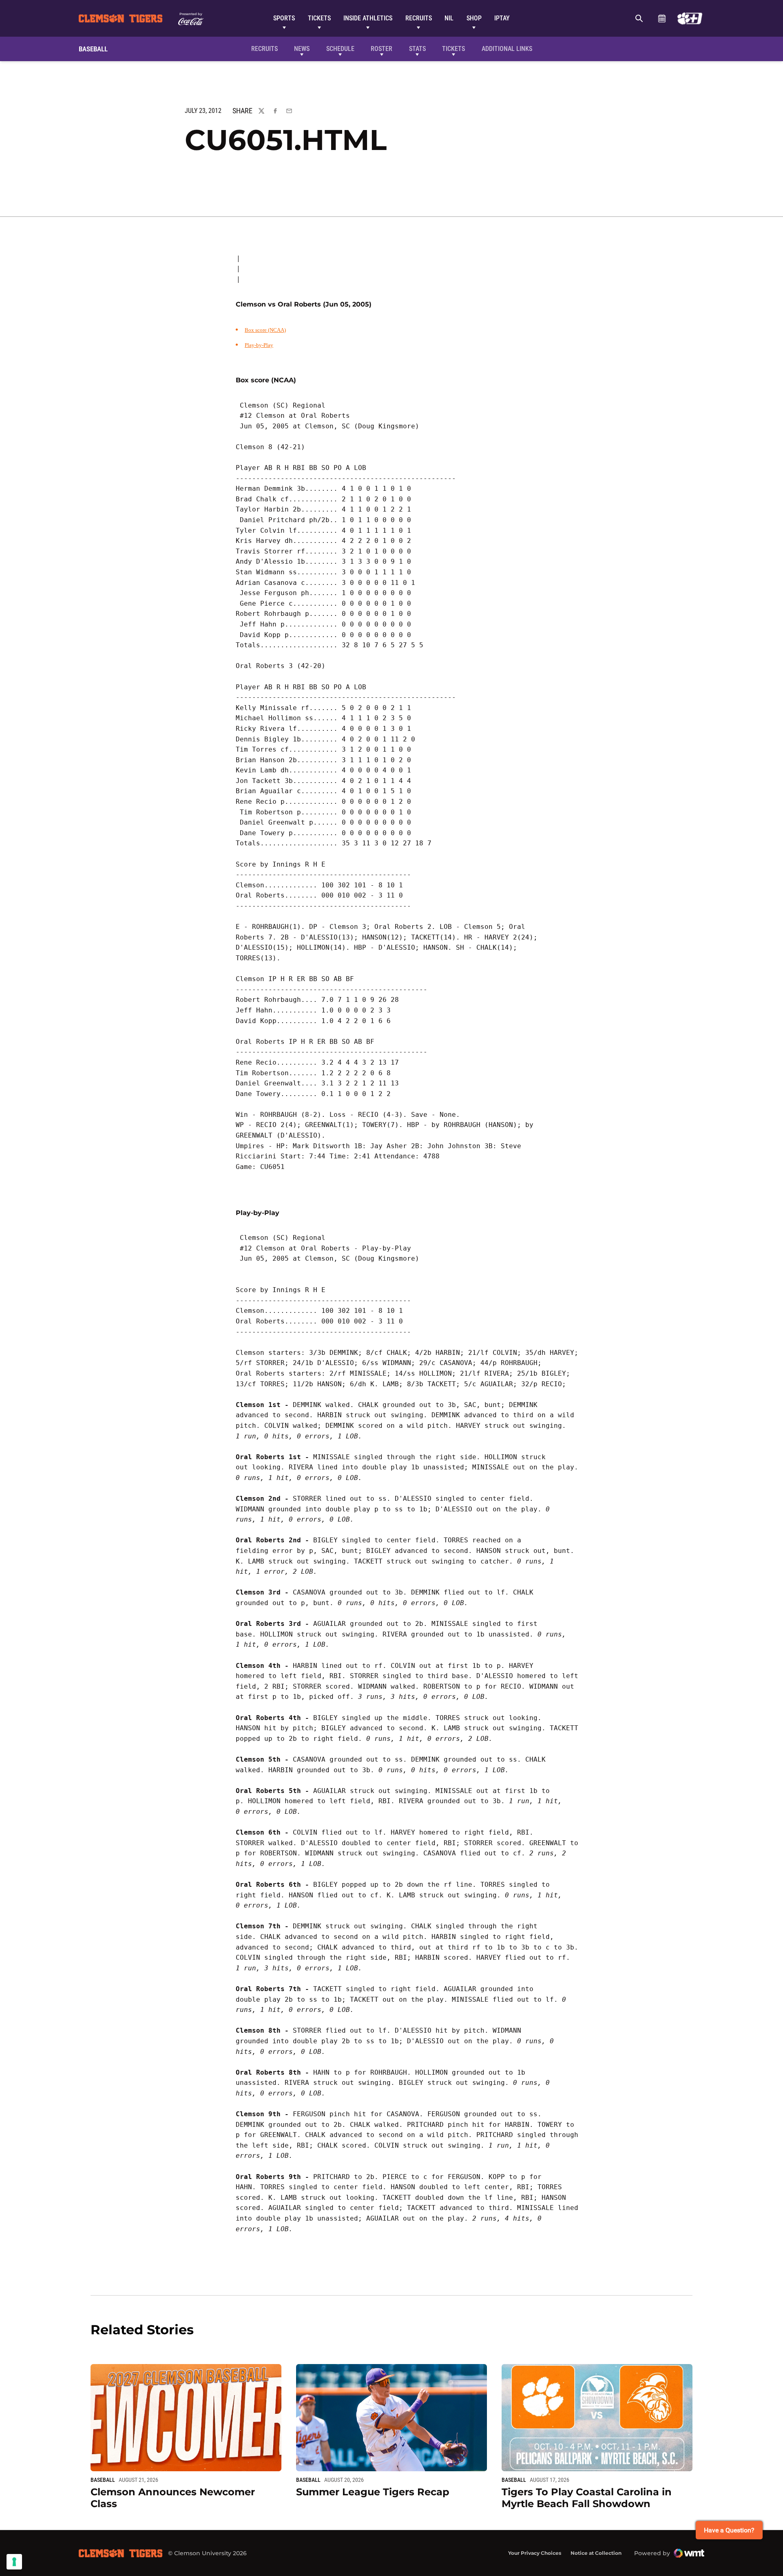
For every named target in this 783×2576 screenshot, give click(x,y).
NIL (449, 18)
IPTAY (502, 18)
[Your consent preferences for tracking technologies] (14, 2562)
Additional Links (507, 49)
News (302, 49)
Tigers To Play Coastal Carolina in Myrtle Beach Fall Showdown (587, 2498)
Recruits (419, 18)
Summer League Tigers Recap (373, 2492)
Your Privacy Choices (535, 2553)
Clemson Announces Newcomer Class (173, 2498)
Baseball (103, 2480)
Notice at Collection (596, 2553)
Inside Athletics (368, 18)
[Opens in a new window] (690, 18)
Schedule (662, 18)
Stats (417, 49)
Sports (284, 18)
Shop (474, 18)
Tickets (319, 18)
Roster (382, 49)
